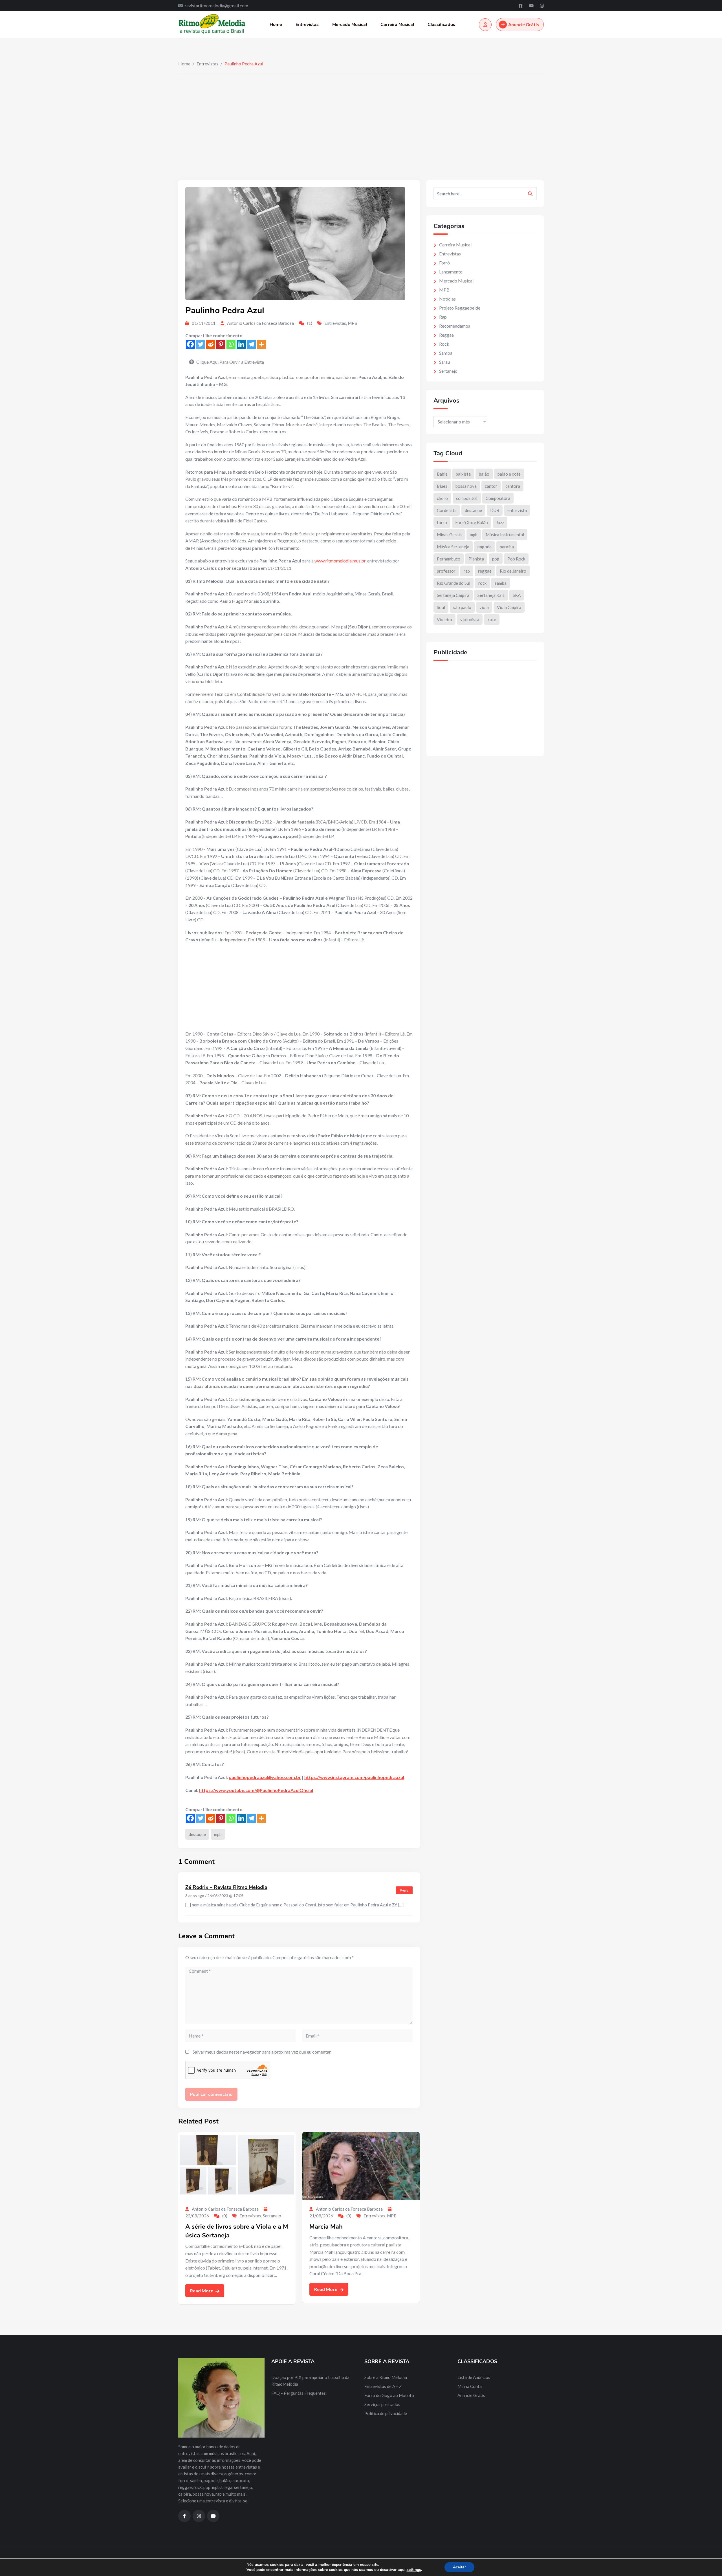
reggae (485, 571)
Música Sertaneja (453, 547)
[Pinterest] (221, 344)
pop (496, 559)
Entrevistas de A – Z (383, 2386)
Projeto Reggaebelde (460, 308)
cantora (513, 486)
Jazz (500, 522)
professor (446, 571)
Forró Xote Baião (472, 522)
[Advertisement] (361, 115)
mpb (218, 1834)
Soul (441, 607)
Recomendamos (455, 326)
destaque (197, 1834)
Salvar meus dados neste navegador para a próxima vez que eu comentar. (262, 2052)
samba (501, 583)
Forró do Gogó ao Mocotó (389, 2395)
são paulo (462, 607)
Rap (443, 317)
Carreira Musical (397, 25)
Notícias (447, 299)
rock (482, 583)
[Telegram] (251, 344)
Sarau (444, 362)
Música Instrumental (505, 535)
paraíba (507, 547)
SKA (517, 595)
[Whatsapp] (231, 344)
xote (492, 619)
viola (484, 607)
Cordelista (447, 510)
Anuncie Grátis (524, 24)
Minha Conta (470, 2386)
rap (467, 571)
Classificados (441, 25)
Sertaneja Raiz (491, 595)
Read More (202, 2291)
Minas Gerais (449, 535)
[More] (261, 344)
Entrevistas (307, 25)
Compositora (498, 498)
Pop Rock (516, 559)
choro (442, 498)
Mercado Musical (350, 25)
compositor (467, 498)
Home (276, 25)
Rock (444, 344)
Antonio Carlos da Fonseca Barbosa (260, 323)
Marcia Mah (326, 2227)
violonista (470, 619)
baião (484, 474)
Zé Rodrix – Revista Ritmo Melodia (226, 1887)
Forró (444, 263)
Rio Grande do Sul (454, 583)
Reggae (446, 335)
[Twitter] (201, 344)
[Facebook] (521, 6)
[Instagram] (542, 6)
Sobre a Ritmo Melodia (386, 2377)
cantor (491, 486)
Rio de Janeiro (513, 571)
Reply (404, 1890)
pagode (485, 547)
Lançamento (451, 272)
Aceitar (459, 2567)
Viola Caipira (509, 607)
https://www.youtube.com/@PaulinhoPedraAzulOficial (256, 1790)
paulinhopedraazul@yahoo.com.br (265, 1777)
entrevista (517, 510)
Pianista (476, 559)
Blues (442, 486)
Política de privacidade (386, 2413)
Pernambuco (449, 559)
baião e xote (509, 474)
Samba (446, 353)
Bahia (442, 474)
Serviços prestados (382, 2404)
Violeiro (444, 619)
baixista (463, 474)
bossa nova (466, 486)
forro (442, 522)
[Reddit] (211, 344)
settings (414, 2570)
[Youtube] (532, 6)
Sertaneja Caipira (453, 595)
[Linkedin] (241, 344)
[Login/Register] (485, 25)
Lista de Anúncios (474, 2377)
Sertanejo (272, 2216)
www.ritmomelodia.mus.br (340, 561)
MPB (353, 323)
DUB (495, 510)
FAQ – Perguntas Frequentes (299, 2393)
